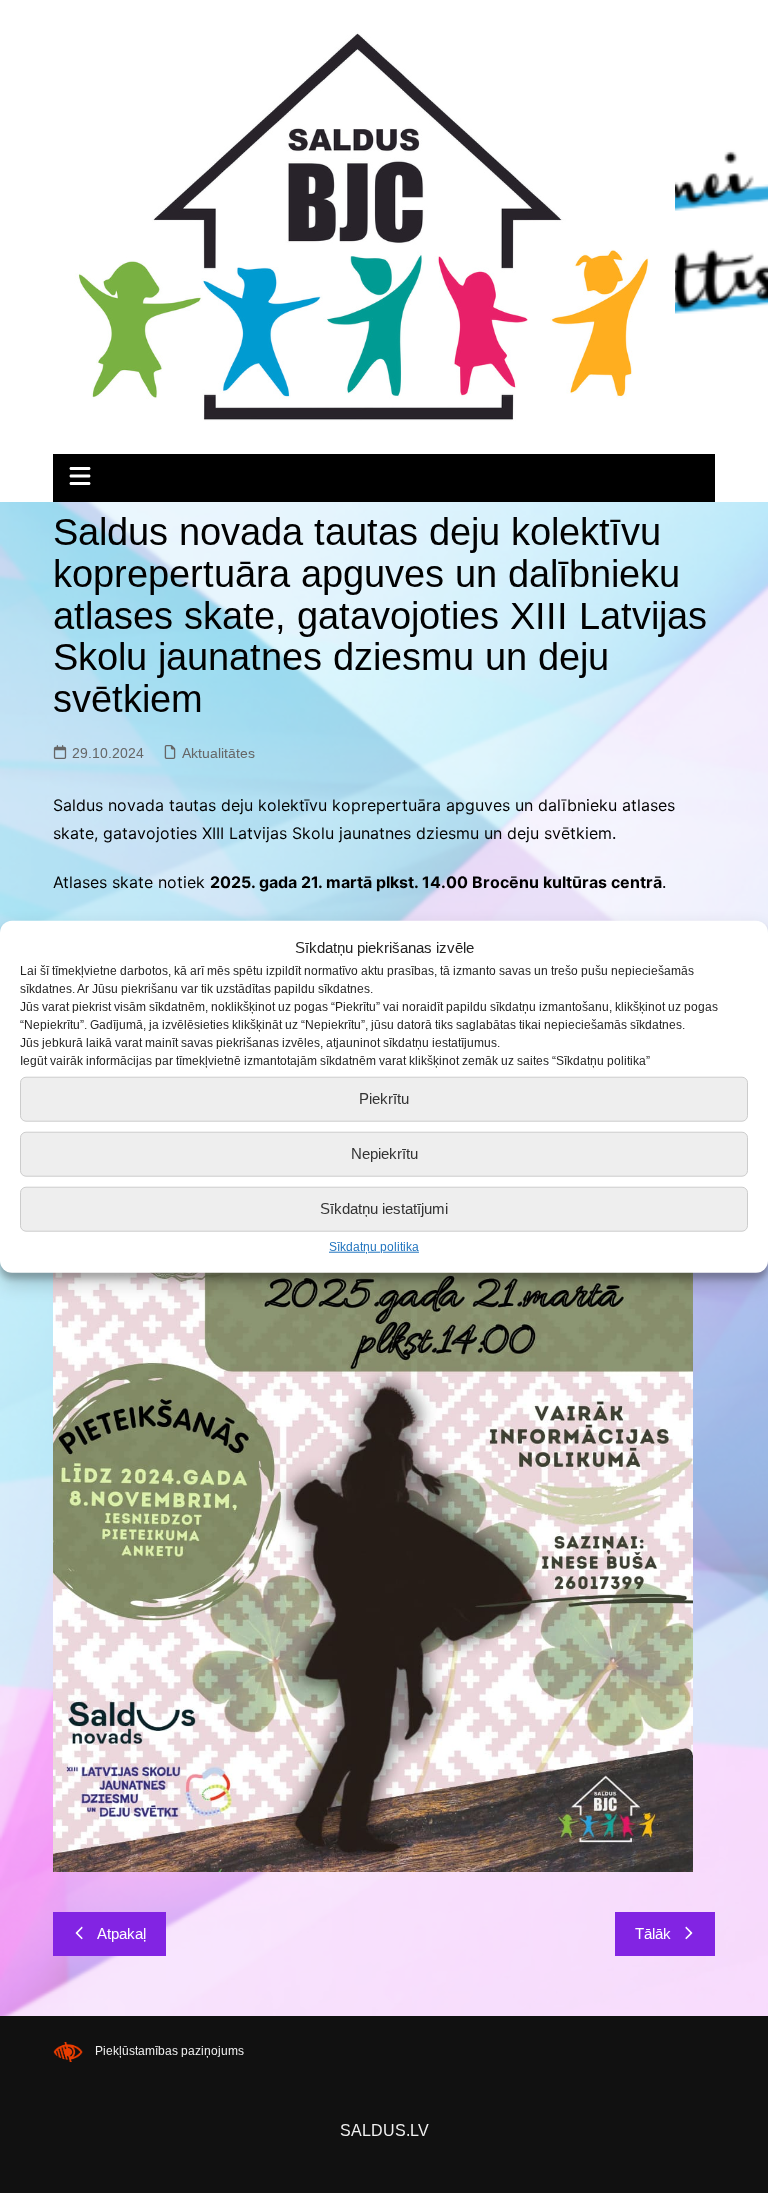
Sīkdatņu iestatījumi (384, 1208)
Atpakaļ (121, 1933)
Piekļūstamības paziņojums (169, 2051)
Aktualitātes (218, 753)
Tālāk (653, 1933)
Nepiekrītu (384, 1153)
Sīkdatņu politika (374, 1246)
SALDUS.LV (384, 2130)
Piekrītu (384, 1098)
